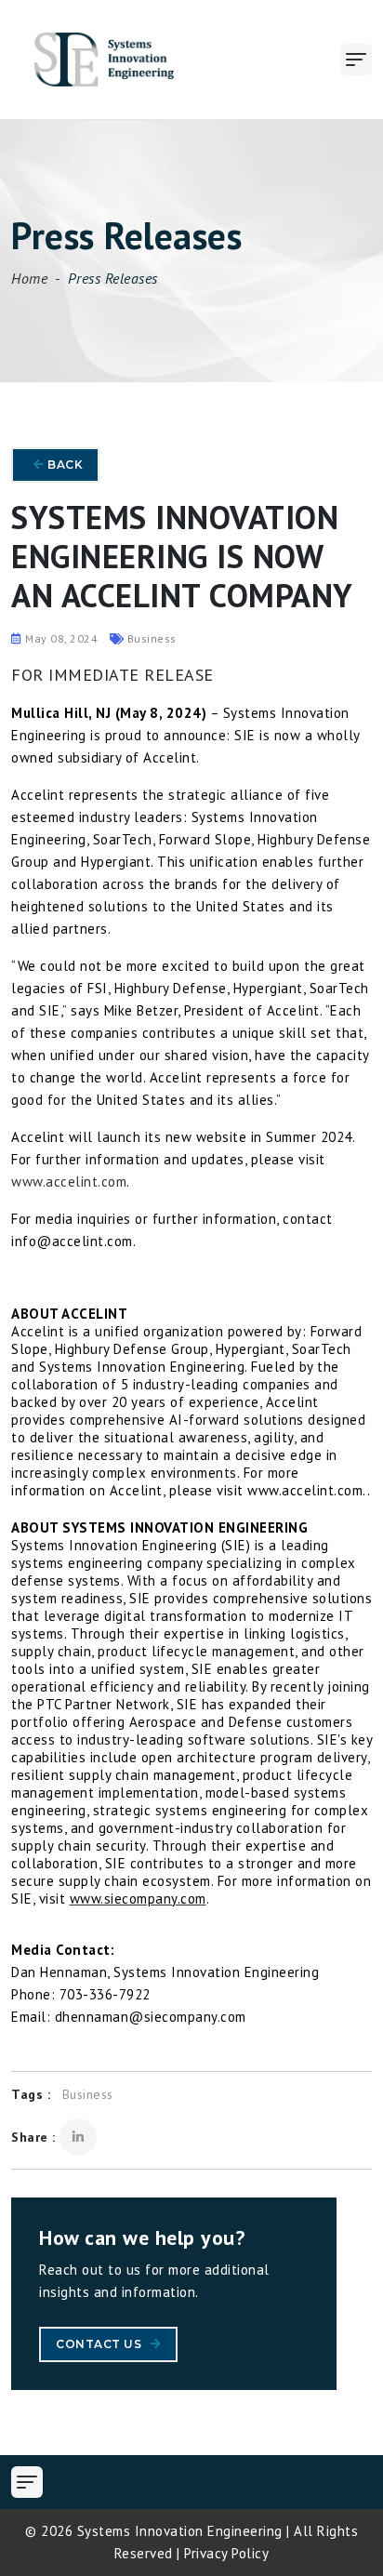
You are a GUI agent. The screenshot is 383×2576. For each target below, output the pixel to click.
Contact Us (100, 2344)
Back (64, 465)
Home (29, 278)
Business (88, 2094)
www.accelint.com (69, 1182)
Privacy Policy (226, 2553)
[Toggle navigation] (356, 60)
